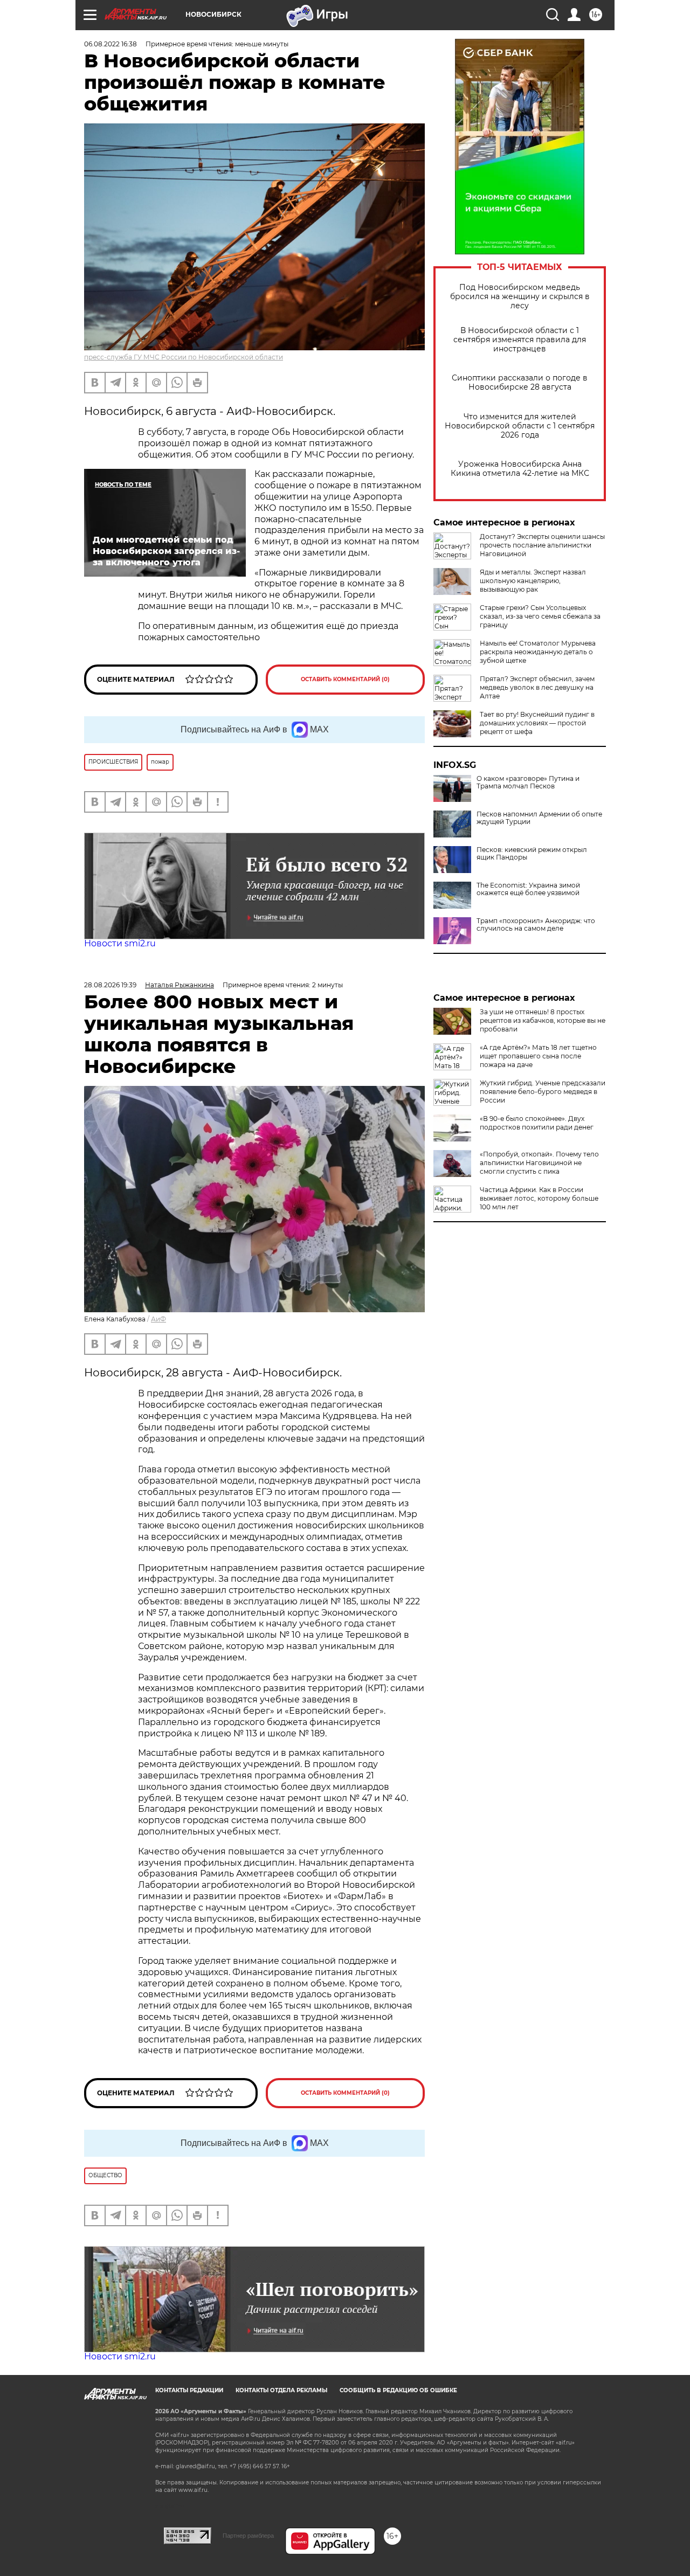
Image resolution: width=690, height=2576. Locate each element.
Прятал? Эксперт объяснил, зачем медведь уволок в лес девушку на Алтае (537, 687)
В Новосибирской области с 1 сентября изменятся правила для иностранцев (520, 340)
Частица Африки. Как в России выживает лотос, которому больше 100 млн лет (539, 1198)
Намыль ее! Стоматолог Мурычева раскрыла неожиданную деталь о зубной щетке (538, 652)
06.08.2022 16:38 (111, 44)
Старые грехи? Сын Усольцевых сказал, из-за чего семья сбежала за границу (540, 616)
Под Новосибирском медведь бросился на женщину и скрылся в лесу (520, 297)
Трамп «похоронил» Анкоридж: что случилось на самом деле (536, 925)
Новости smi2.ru (120, 943)
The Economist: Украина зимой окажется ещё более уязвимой (528, 889)
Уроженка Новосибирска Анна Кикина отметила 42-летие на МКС (520, 469)
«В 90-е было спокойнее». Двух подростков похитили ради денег (537, 1123)
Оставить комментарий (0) (345, 679)
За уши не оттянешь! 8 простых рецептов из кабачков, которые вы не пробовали (543, 1020)
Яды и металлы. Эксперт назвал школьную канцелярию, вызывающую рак (533, 581)
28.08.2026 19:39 (110, 985)
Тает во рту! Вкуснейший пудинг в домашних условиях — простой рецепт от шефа (537, 723)
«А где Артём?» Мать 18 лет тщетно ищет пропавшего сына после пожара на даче (538, 1056)
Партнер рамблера (248, 2536)
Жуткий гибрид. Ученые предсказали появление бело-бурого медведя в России (543, 1092)
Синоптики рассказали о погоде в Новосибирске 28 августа (520, 383)
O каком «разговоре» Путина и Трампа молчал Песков (528, 783)
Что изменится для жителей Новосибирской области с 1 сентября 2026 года (520, 426)
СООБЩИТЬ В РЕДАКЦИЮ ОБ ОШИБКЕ (398, 2390)
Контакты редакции (189, 2390)
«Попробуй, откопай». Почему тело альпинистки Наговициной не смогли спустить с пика (539, 1163)
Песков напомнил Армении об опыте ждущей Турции (539, 818)
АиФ (158, 1319)
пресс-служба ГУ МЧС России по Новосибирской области (184, 357)
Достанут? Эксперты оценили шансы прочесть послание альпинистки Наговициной (542, 545)
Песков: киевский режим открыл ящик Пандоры (532, 854)
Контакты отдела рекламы (281, 2390)
